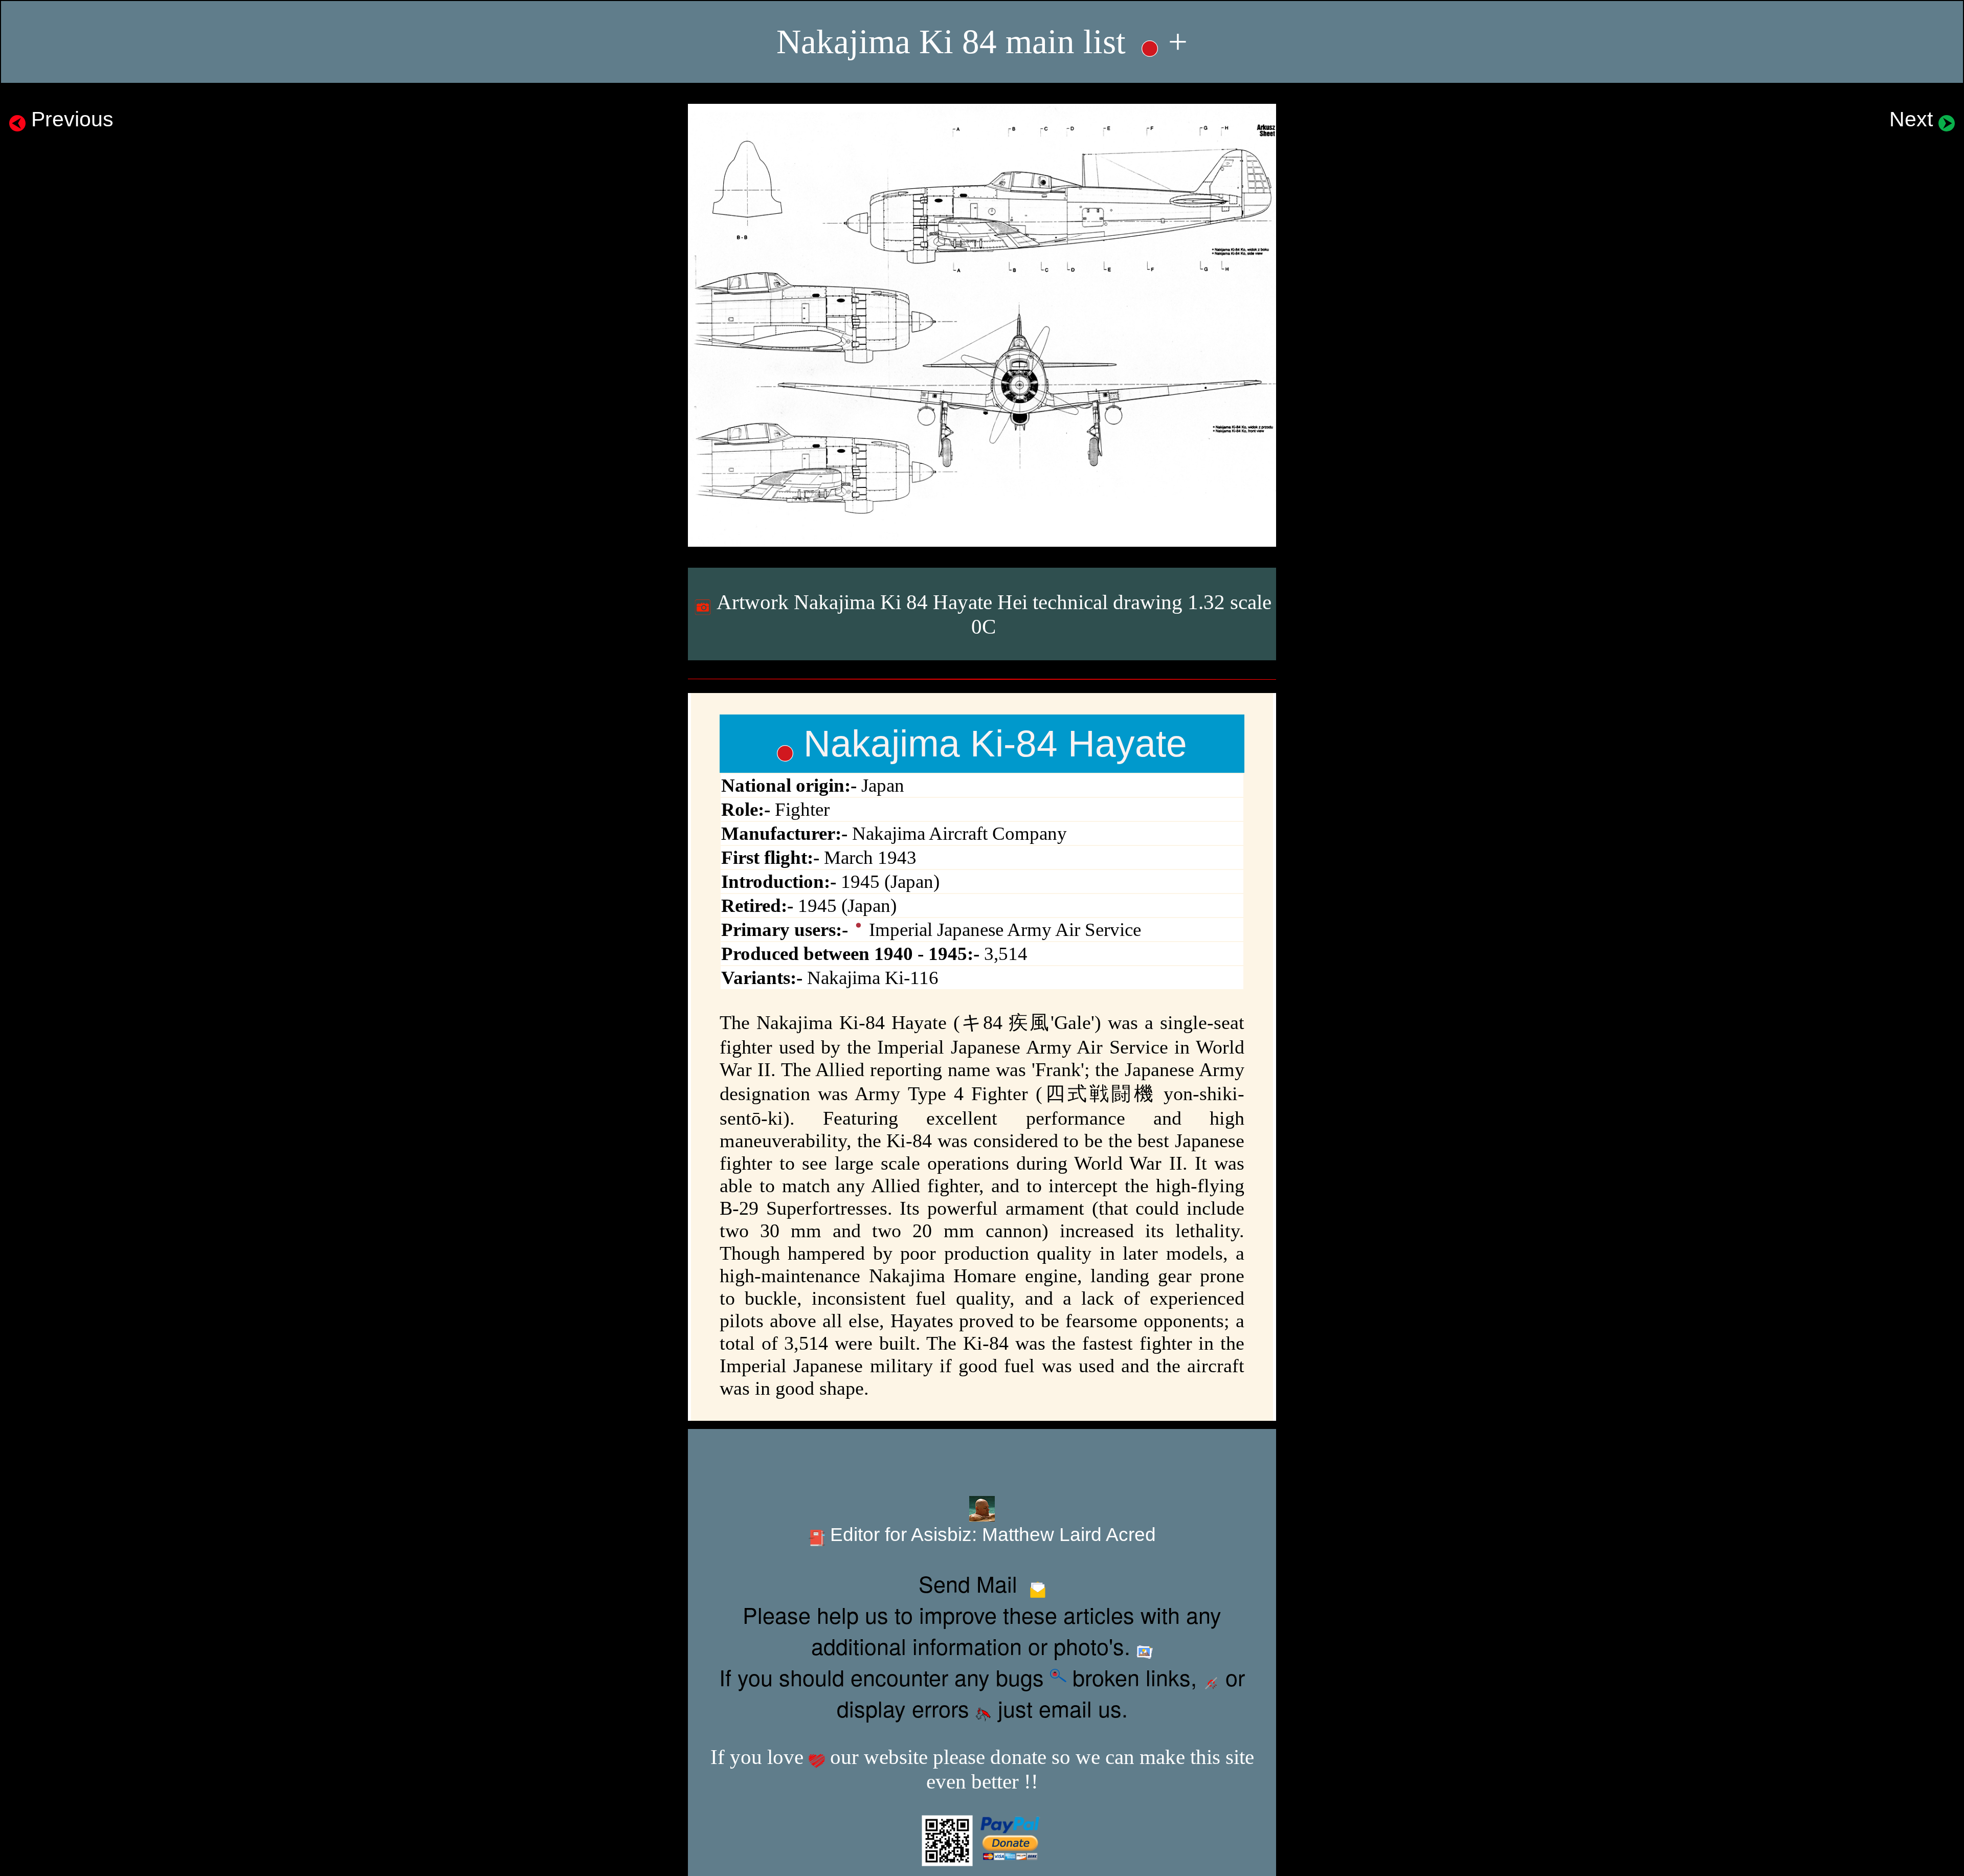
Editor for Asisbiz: (990, 1535)
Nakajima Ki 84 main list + (982, 42)
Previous (70, 119)
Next (1914, 119)
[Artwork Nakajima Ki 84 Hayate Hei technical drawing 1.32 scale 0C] (982, 325)
